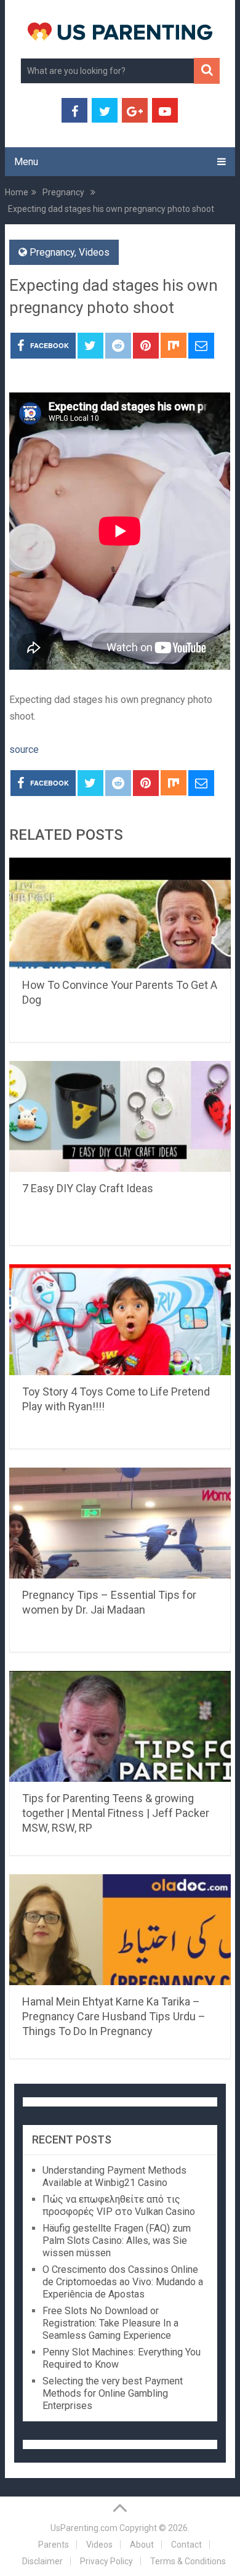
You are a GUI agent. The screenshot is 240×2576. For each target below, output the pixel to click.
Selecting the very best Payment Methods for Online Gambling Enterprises (113, 2393)
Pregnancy (52, 252)
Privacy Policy (106, 2561)
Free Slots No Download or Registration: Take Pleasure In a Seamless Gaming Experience (110, 2323)
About (142, 2545)
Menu (26, 162)
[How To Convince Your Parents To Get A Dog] (120, 913)
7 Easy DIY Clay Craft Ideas (88, 1188)
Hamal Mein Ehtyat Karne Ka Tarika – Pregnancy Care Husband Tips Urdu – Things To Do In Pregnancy (114, 2016)
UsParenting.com (84, 2528)
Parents (54, 2545)
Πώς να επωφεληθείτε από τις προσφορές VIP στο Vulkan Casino (119, 2205)
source (24, 750)
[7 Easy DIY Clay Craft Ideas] (120, 1116)
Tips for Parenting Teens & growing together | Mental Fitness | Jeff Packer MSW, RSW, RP (116, 1813)
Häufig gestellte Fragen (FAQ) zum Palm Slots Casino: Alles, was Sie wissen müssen (117, 2241)
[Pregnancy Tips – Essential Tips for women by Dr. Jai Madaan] (120, 1523)
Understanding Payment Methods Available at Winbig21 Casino (114, 2176)
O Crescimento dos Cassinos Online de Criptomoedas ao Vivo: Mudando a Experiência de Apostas (123, 2282)
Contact (186, 2545)
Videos (94, 252)
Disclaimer (42, 2561)
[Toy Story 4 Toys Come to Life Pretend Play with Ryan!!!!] (120, 1320)
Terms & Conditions (188, 2561)
